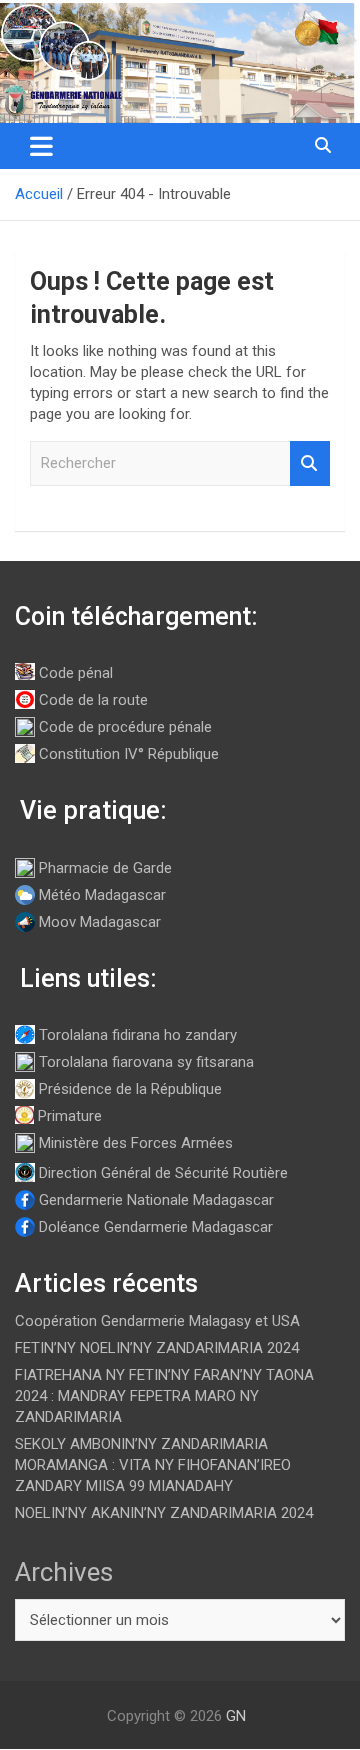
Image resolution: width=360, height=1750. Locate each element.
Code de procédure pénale (125, 727)
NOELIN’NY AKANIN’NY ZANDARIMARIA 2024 (164, 1513)
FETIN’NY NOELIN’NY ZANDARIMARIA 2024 (157, 1348)
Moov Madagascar (100, 922)
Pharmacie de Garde (105, 868)
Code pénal (76, 673)
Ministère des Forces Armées (136, 1143)
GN (236, 1716)
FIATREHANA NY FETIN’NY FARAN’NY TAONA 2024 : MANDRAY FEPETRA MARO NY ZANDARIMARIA (164, 1396)
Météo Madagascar (102, 895)
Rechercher (310, 463)
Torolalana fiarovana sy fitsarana (146, 1062)
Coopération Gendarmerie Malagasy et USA (157, 1321)
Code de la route (93, 700)
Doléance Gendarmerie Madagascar (156, 1227)
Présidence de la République (130, 1089)
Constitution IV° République (129, 754)
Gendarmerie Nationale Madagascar (156, 1200)
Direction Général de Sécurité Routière (163, 1173)
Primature (70, 1116)
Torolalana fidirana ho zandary (138, 1035)
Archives (64, 1572)
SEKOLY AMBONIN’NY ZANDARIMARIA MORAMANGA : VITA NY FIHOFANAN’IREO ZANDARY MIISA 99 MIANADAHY (153, 1465)
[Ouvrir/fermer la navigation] (41, 146)
